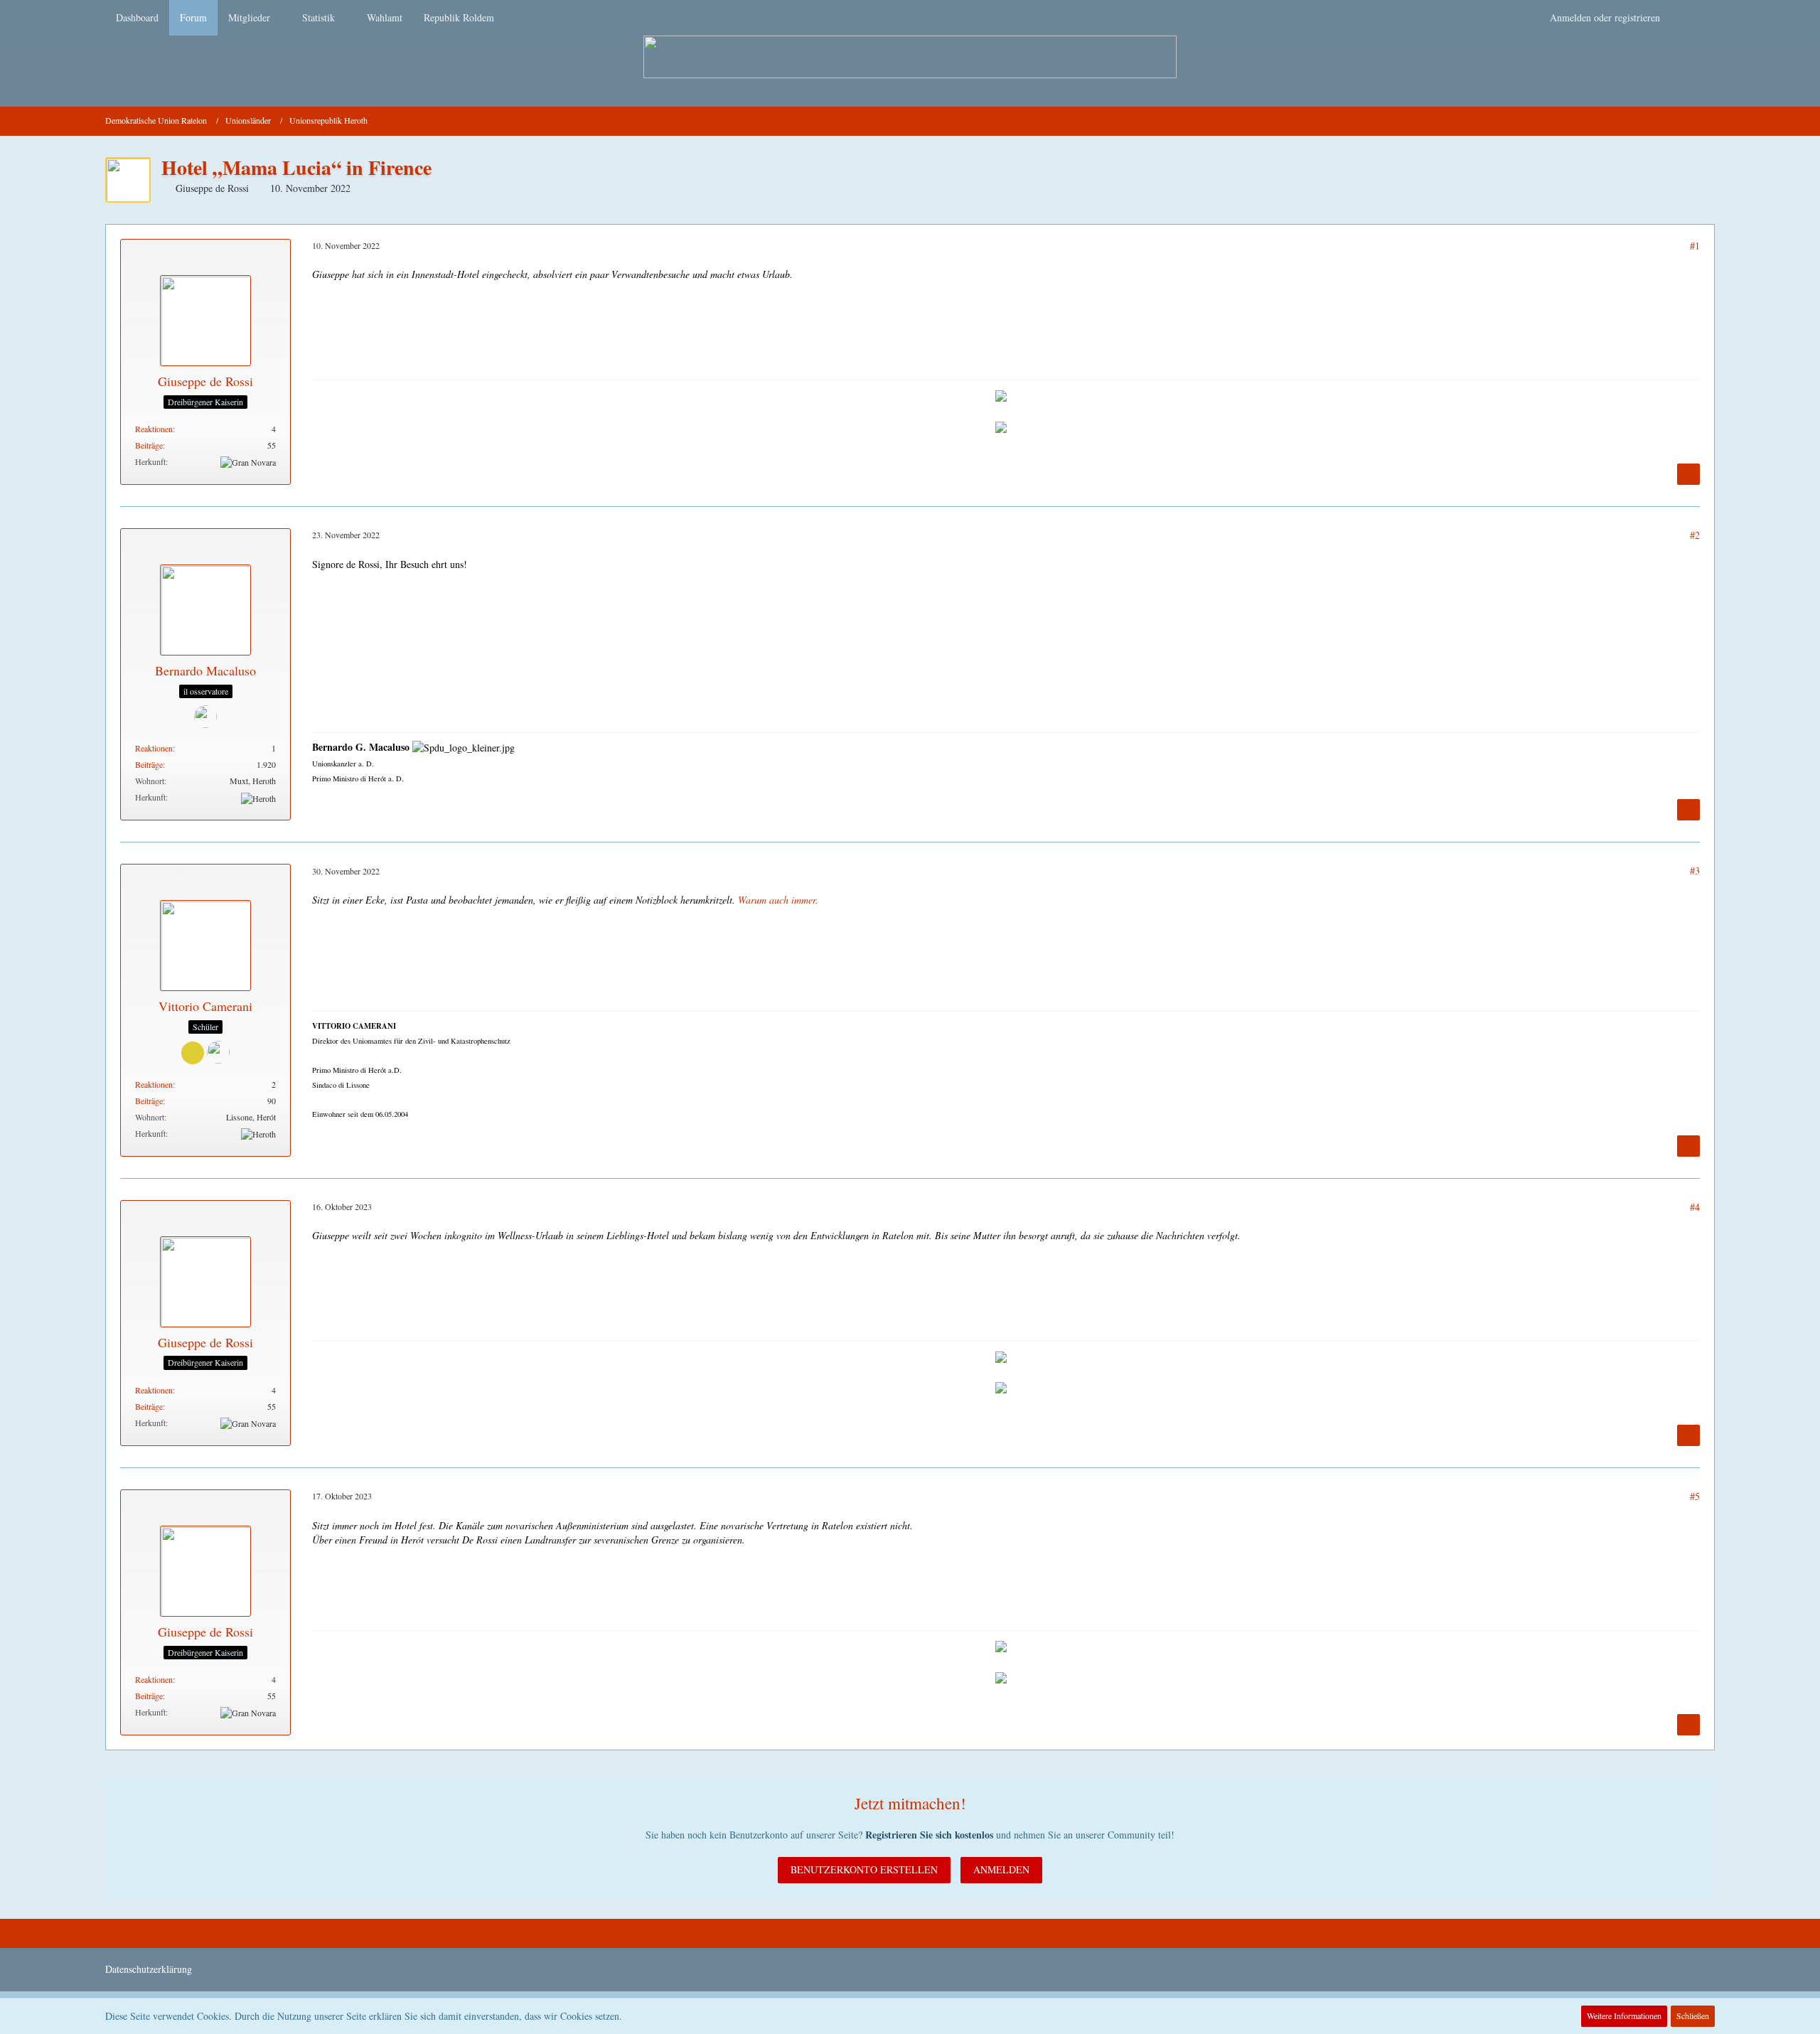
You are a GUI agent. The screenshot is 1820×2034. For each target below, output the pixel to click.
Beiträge (149, 445)
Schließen (1693, 2016)
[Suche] (1693, 18)
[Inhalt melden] (1688, 474)
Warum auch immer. (778, 900)
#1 (1695, 246)
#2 (1695, 535)
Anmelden (1001, 1869)
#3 (1695, 871)
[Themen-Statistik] (1709, 121)
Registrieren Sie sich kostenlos (929, 1835)
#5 (1695, 1496)
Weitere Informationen (1624, 2016)
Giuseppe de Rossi (212, 188)
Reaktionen (154, 429)
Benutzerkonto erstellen (864, 1869)
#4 (1695, 1207)
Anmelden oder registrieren (1605, 17)
